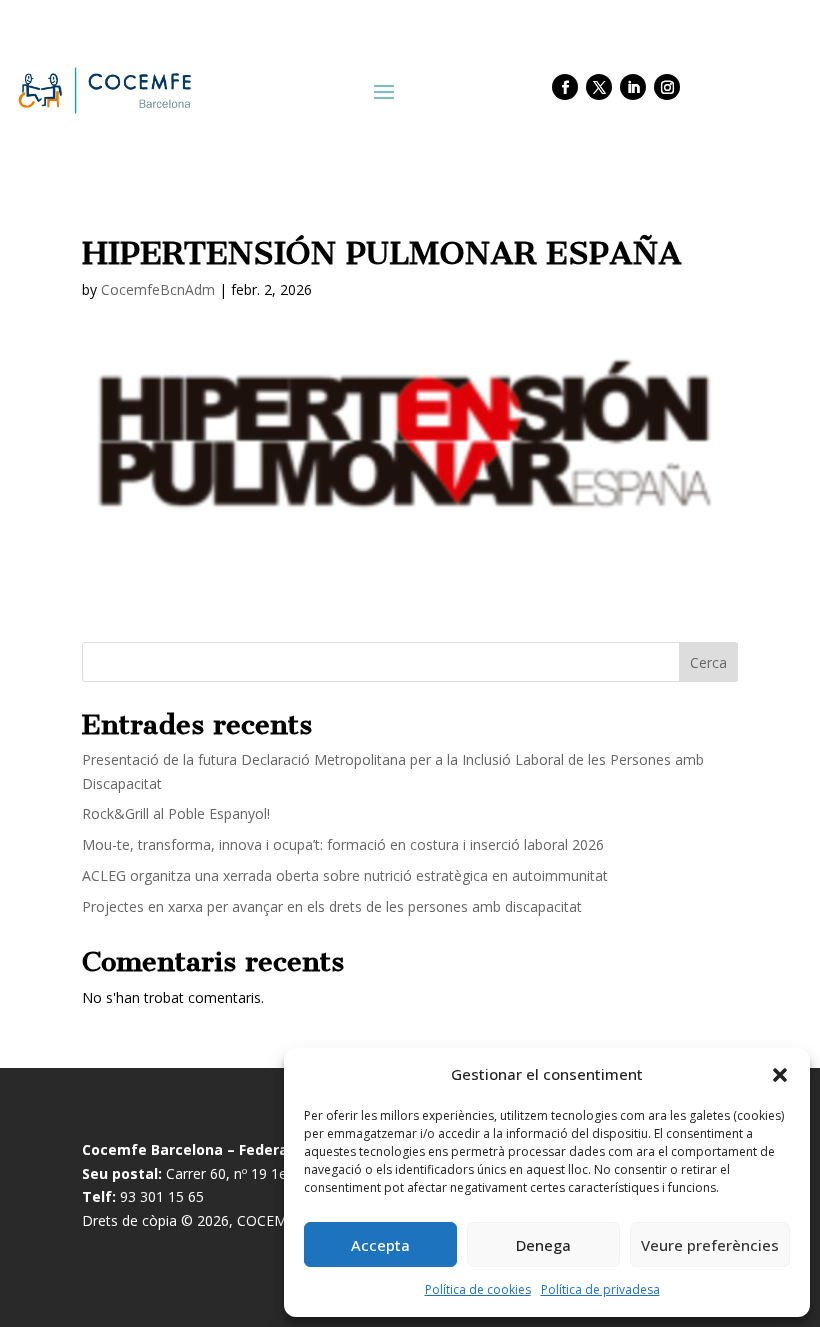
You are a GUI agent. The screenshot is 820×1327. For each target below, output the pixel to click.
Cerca (708, 662)
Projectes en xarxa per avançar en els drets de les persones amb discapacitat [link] (332, 906)
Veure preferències (710, 1245)
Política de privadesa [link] (600, 1289)
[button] (780, 1075)
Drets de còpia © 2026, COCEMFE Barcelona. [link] (229, 1220)
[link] (103, 90)
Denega (543, 1245)
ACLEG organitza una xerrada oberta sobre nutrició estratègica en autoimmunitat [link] (345, 875)
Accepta (380, 1245)
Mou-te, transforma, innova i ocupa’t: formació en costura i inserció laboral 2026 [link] (343, 844)
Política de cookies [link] (478, 1289)
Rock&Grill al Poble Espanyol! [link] (176, 813)
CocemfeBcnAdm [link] (158, 289)
